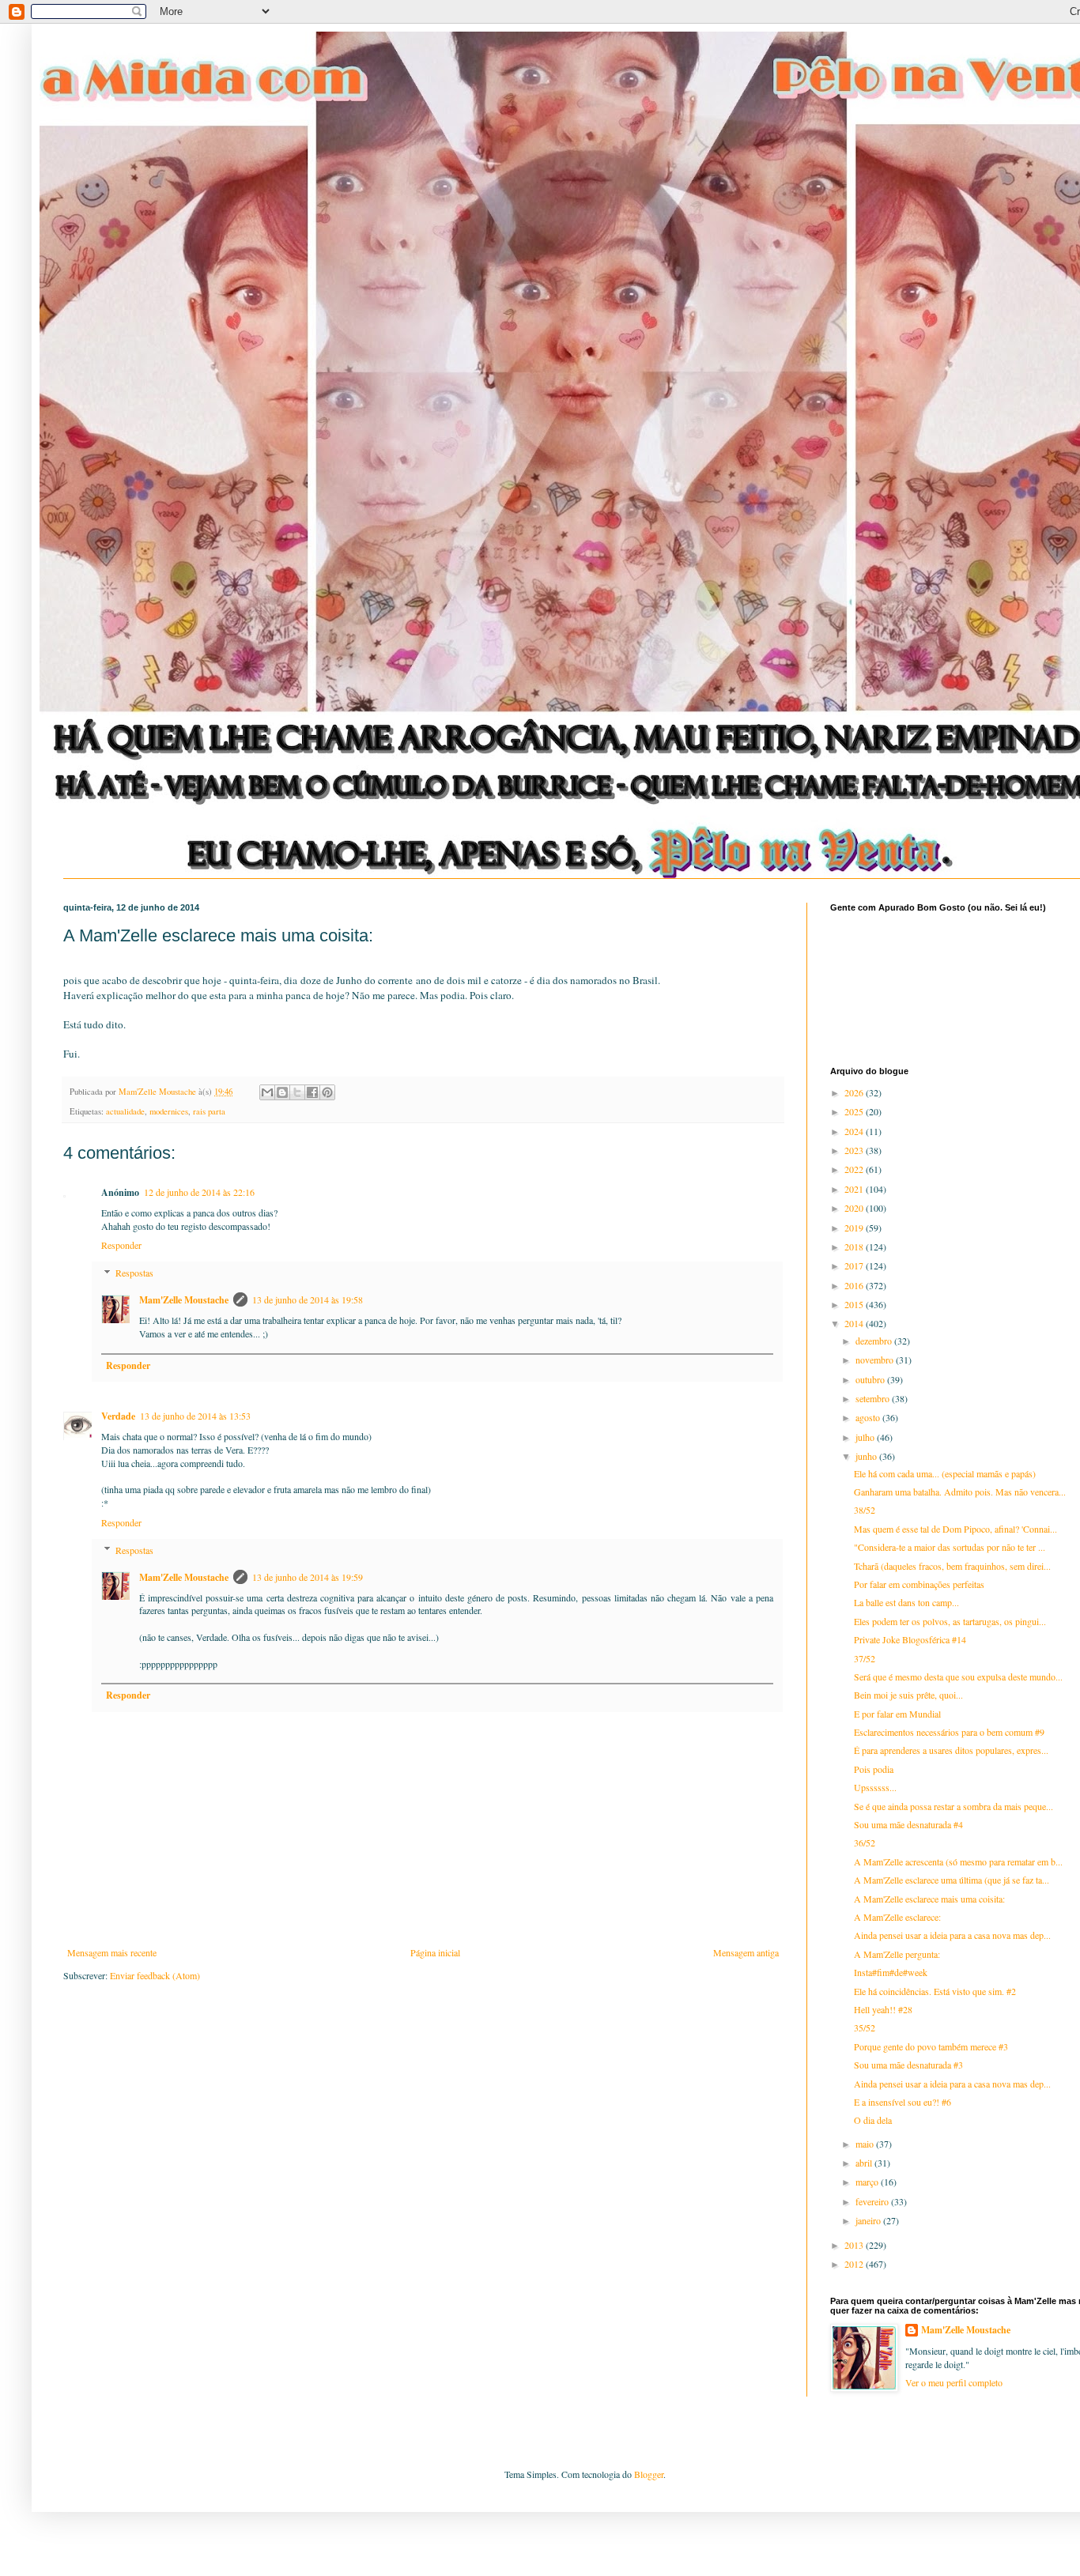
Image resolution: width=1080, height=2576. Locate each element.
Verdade (118, 1416)
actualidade (125, 1111)
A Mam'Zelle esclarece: (897, 1917)
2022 (855, 1169)
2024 (855, 1131)
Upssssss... (875, 1787)
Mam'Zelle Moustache (184, 1300)
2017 (855, 1265)
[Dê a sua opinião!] (282, 1092)
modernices (169, 1111)
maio (866, 2144)
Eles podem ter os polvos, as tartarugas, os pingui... (950, 1621)
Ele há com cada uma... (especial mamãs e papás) (945, 1473)
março (868, 2182)
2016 (855, 1285)
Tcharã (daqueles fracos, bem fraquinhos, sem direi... (952, 1566)
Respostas (134, 1273)
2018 (855, 1247)
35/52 (865, 2027)
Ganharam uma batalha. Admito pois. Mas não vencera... (960, 1492)
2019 (855, 1228)
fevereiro (873, 2201)
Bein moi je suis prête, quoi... (908, 1695)
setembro (874, 1398)
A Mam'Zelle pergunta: (897, 1954)
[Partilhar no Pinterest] (327, 1092)
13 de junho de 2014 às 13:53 (195, 1416)
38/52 (865, 1510)
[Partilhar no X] (297, 1092)
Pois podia (874, 1769)
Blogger (649, 2474)
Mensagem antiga (746, 1952)
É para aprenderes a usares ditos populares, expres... (951, 1750)
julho (866, 1437)
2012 (855, 2264)
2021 (855, 1189)
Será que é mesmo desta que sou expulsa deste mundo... (958, 1676)
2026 (855, 1092)
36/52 (865, 1842)
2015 (855, 1304)
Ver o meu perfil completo (954, 2382)
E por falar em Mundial (897, 1714)
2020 (855, 1208)
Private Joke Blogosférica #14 (910, 1639)
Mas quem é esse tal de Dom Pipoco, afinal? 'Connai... (955, 1529)
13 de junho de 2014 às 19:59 (308, 1577)
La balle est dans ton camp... (906, 1602)
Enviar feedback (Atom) (155, 1975)
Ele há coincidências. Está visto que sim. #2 (935, 1991)
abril (865, 2163)
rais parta (209, 1111)
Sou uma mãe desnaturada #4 (908, 1824)
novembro (876, 1360)
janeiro (869, 2220)
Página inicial (435, 1952)
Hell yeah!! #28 (883, 2009)
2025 (855, 1111)
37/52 (865, 1658)
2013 (855, 2245)
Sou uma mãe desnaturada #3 (908, 2065)
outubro (871, 1379)
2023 (855, 1150)
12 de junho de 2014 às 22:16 (199, 1192)
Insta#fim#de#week (891, 1972)
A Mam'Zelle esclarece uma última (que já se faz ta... (952, 1880)
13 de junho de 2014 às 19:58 (308, 1299)
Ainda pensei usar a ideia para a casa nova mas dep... (952, 1935)
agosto (869, 1417)
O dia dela (873, 2120)
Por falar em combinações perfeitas (919, 1584)
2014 (855, 1323)
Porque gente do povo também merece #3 (931, 2046)
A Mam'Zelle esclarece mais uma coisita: (929, 1899)
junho (867, 1456)
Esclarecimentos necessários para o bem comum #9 (949, 1732)
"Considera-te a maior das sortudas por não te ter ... (950, 1547)
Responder (121, 1245)
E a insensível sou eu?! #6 (903, 2102)
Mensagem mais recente (112, 1952)
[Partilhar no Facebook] (312, 1092)
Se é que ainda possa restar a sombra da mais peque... (953, 1806)
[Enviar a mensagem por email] (267, 1092)
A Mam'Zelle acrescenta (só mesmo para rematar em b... (958, 1861)
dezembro (875, 1341)
